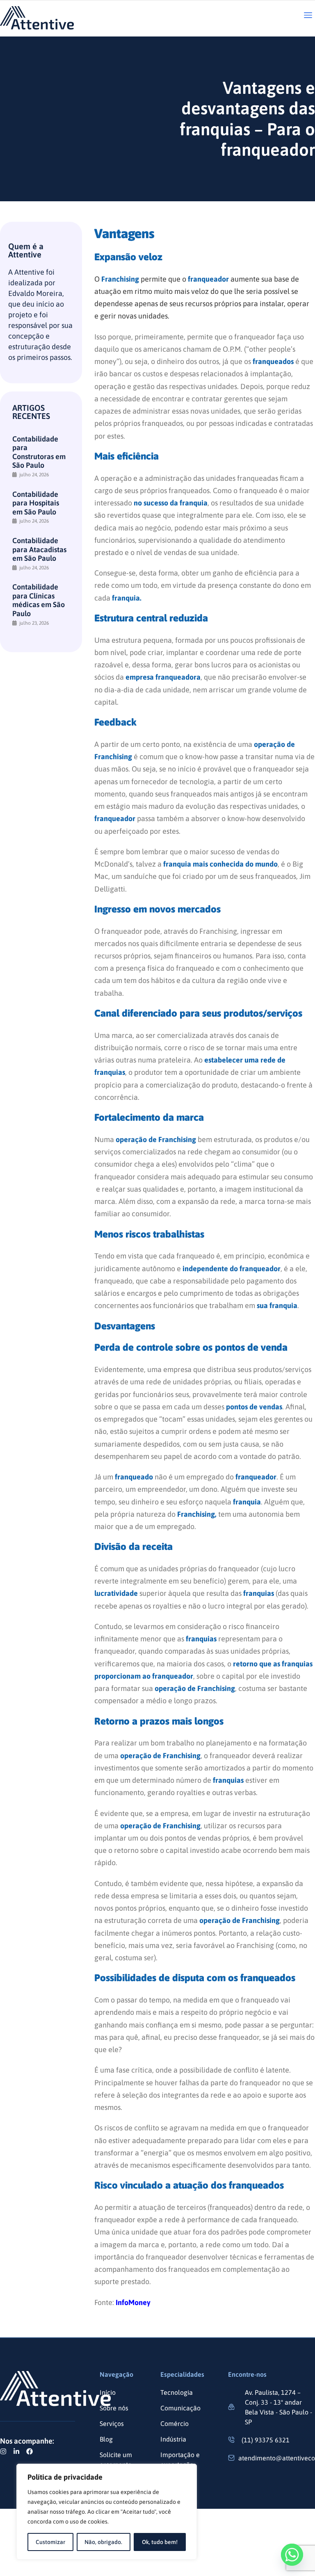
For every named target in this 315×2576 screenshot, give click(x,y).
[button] (308, 16)
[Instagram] (3, 2451)
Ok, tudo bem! (160, 2542)
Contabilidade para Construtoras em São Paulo (39, 452)
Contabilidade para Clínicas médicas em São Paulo (39, 600)
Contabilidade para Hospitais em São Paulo (36, 503)
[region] (107, 2512)
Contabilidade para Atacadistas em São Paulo (39, 549)
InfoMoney (133, 2302)
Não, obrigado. (103, 2542)
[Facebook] (30, 2451)
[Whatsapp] (292, 2555)
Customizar (50, 2542)
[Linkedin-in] (16, 2451)
